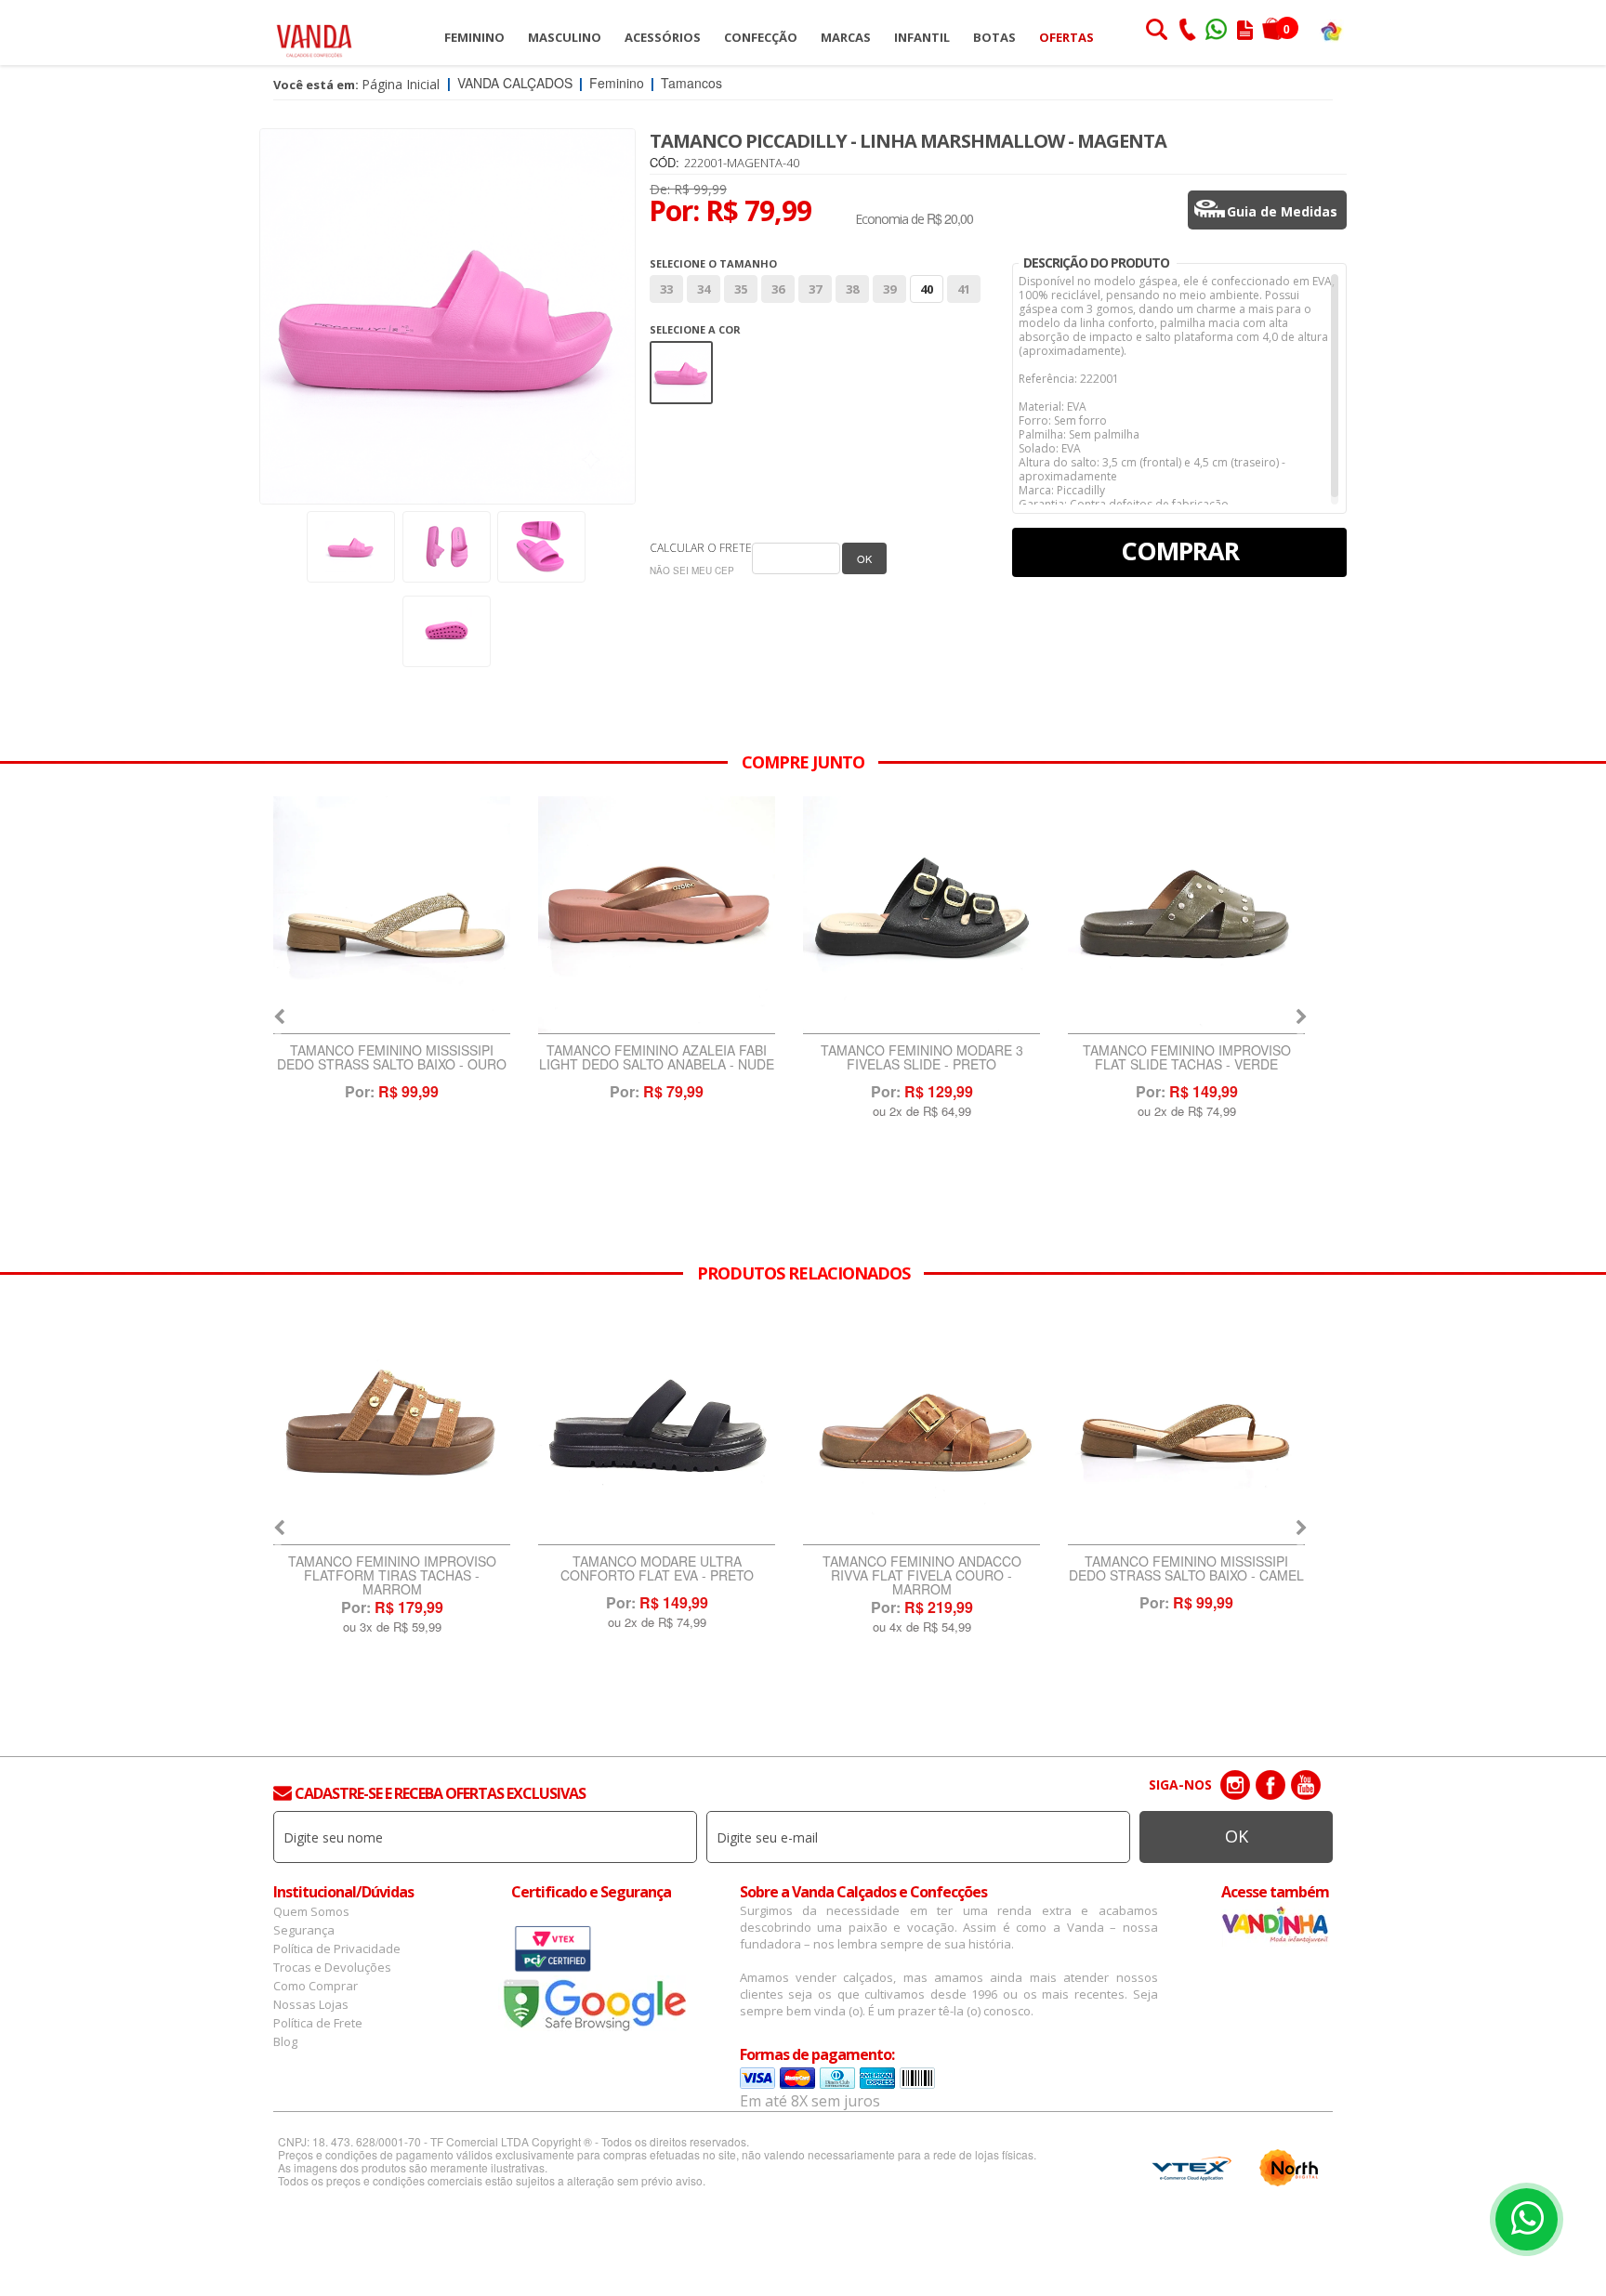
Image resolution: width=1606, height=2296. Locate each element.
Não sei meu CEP (692, 571)
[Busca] (1156, 32)
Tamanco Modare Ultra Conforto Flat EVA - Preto (392, 1569)
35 (741, 289)
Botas (994, 37)
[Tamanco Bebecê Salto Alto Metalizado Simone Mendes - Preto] (1186, 1426)
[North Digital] (1289, 2168)
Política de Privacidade (337, 1948)
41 (964, 289)
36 (778, 289)
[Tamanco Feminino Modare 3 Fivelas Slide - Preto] (657, 915)
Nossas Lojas (311, 2004)
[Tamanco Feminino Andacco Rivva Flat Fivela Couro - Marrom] (657, 1426)
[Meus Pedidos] (1245, 32)
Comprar (1180, 551)
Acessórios (663, 37)
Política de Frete (318, 2023)
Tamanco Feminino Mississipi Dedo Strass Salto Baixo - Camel (921, 1569)
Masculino (565, 37)
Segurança (304, 1930)
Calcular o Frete (701, 548)
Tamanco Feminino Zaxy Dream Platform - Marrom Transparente (1187, 1064)
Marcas (846, 37)
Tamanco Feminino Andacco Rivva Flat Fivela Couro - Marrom (657, 1575)
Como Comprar (316, 1986)
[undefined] (448, 316)
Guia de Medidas (1282, 211)
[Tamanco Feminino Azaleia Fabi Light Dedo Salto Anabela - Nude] (392, 915)
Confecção (761, 37)
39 (889, 289)
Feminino (474, 37)
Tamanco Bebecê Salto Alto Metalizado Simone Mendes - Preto (1187, 1575)
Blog (285, 2041)
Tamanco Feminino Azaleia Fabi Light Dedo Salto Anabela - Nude (392, 1058)
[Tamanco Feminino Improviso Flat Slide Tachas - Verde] (921, 915)
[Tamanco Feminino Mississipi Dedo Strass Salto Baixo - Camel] (921, 1426)
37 (815, 289)
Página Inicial (401, 84)
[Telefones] (1187, 32)
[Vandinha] (1331, 30)
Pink (682, 354)
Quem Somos (311, 1911)
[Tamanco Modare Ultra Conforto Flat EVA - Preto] (392, 1426)
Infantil (922, 37)
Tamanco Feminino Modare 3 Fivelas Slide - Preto (657, 1058)
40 (927, 289)
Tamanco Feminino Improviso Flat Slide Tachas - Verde (922, 1058)
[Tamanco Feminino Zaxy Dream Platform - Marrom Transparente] (1186, 915)
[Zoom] (351, 547)
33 (666, 289)
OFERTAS (1066, 37)
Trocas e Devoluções (332, 1967)
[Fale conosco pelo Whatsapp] (1218, 32)
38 (852, 289)
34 (704, 289)
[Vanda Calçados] (314, 32)
